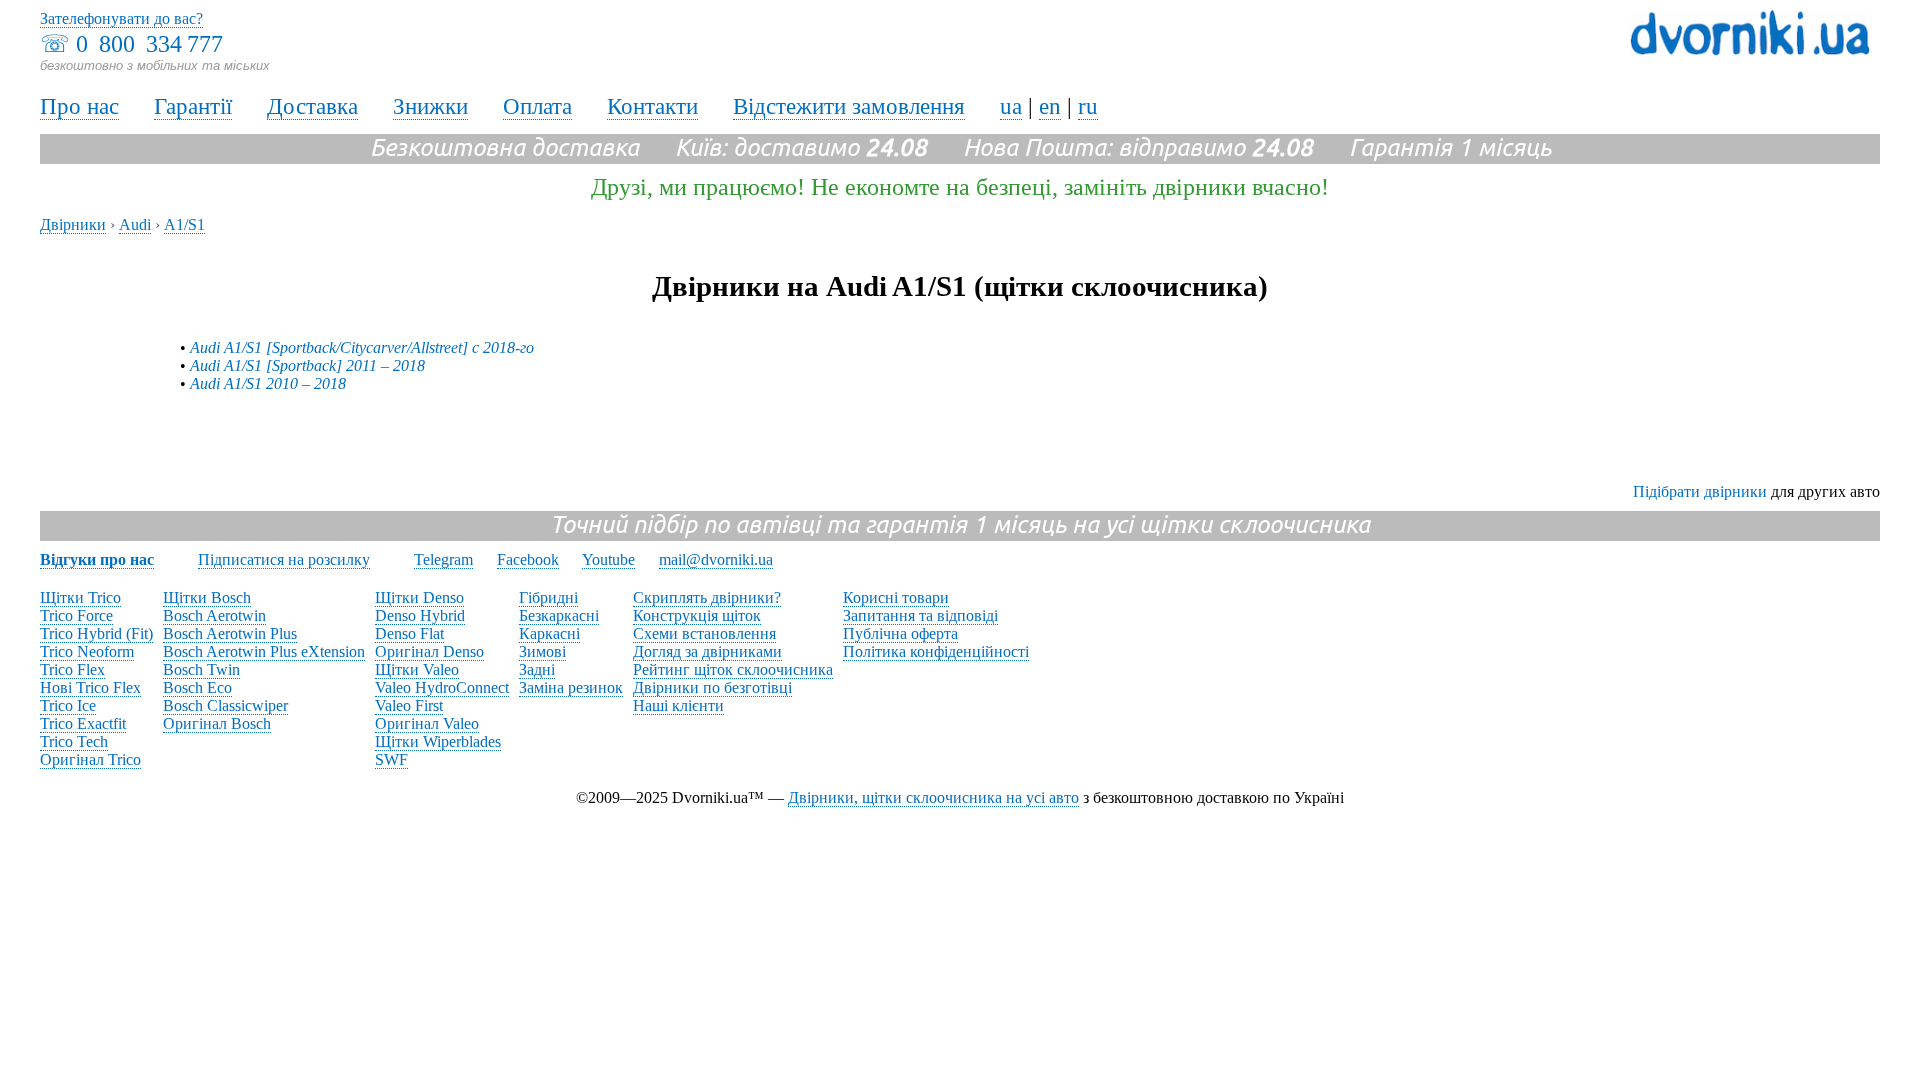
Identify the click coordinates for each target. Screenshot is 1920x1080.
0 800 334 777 (149, 44)
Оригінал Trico (90, 759)
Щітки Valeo (417, 669)
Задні (537, 669)
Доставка (312, 106)
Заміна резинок (571, 687)
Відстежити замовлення (849, 106)
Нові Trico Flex (90, 687)
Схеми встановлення (704, 633)
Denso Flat (409, 633)
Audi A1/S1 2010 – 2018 (268, 383)
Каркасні (549, 633)
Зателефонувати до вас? (121, 18)
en (1050, 106)
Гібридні (548, 597)
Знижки (430, 106)
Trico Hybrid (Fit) (96, 633)
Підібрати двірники (1700, 491)
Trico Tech (74, 741)
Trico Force (76, 615)
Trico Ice (68, 705)
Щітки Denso (419, 597)
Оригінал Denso (429, 651)
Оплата (537, 106)
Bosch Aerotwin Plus (230, 633)
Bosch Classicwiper (225, 705)
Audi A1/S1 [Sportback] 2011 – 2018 (307, 365)
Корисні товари (896, 597)
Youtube (608, 559)
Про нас (79, 106)
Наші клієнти (678, 705)
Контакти (652, 106)
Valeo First (409, 705)
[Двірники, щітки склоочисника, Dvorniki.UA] (1750, 50)
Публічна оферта (900, 633)
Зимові (542, 651)
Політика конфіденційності (936, 651)
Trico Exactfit (83, 723)
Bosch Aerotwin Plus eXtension (264, 651)
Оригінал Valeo (427, 723)
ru (1088, 106)
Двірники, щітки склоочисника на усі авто (933, 797)
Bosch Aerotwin (214, 615)
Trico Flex (72, 669)
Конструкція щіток (697, 615)
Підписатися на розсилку (284, 559)
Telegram (443, 559)
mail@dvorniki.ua (716, 559)
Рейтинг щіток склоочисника (733, 669)
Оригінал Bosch (217, 723)
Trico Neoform (87, 651)
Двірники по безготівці (712, 687)
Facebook (528, 559)
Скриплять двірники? (707, 597)
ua (1011, 106)
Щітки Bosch (207, 597)
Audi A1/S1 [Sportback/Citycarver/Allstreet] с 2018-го (362, 347)
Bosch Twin (201, 669)
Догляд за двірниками (707, 651)
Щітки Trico (80, 597)
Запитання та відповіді (920, 615)
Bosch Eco (197, 687)
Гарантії (193, 106)
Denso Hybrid (420, 615)
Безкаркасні (559, 615)
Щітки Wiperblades (438, 741)
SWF (391, 759)
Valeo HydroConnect (442, 687)
